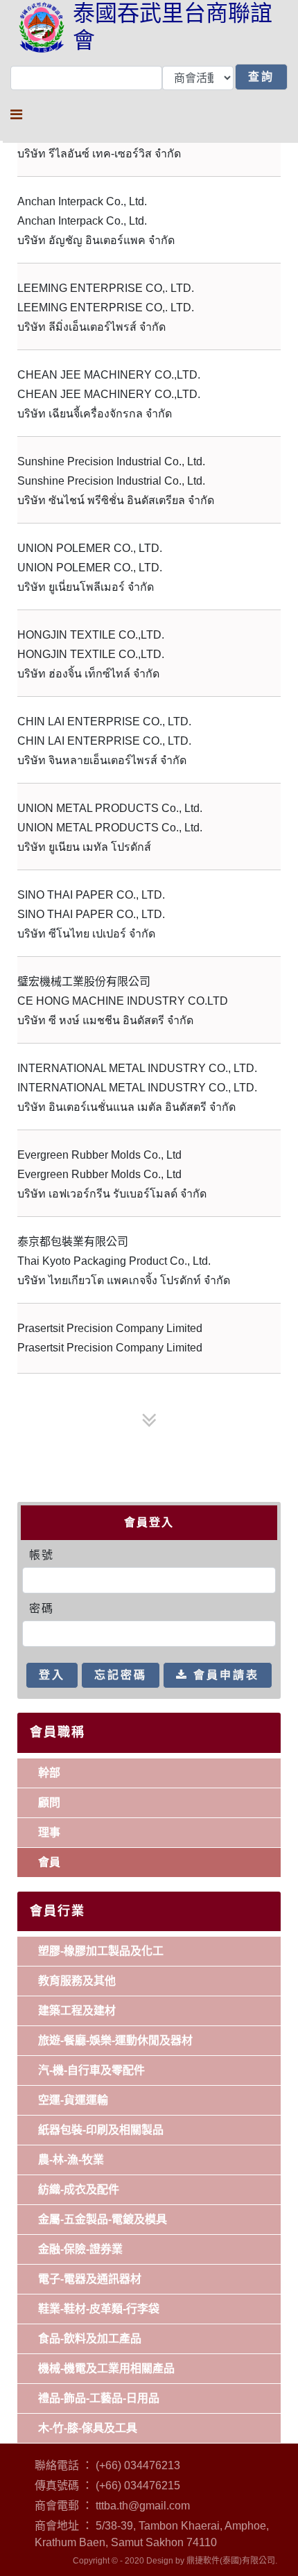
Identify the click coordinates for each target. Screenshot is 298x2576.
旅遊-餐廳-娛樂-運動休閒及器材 (115, 2040)
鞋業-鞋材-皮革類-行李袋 (99, 2309)
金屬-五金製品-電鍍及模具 (103, 2219)
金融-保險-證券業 (80, 2249)
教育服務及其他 (77, 1981)
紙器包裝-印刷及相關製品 (101, 2130)
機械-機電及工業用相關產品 (106, 2368)
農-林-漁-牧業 (71, 2160)
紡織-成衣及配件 (79, 2189)
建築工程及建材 (77, 2011)
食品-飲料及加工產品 (90, 2339)
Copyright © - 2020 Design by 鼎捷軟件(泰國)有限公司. (175, 2561)
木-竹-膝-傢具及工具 (88, 2428)
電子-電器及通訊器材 (90, 2279)
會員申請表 (224, 1675)
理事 (49, 1832)
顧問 (49, 1803)
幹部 (49, 1773)
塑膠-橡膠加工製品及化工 (101, 1951)
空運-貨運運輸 (73, 2100)
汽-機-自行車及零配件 (91, 2070)
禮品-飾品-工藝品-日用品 (99, 2398)
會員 (49, 1862)
